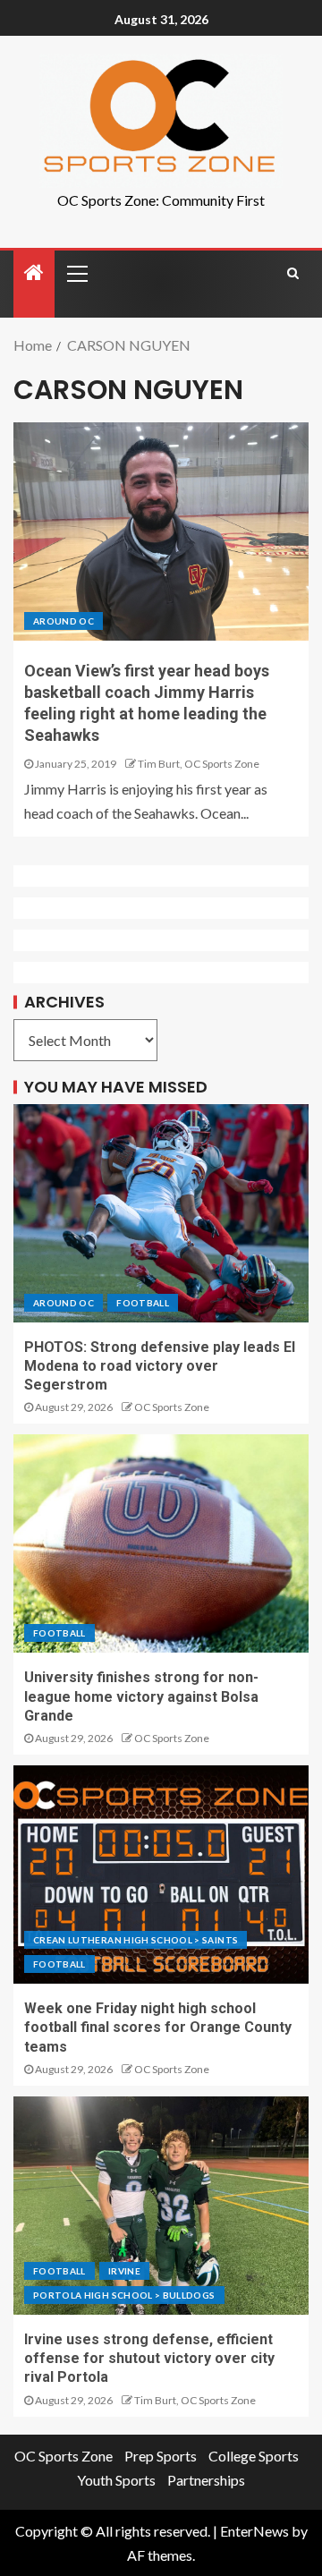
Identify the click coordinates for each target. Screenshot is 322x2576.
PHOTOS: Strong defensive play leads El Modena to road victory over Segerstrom (160, 1366)
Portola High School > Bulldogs (124, 2295)
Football (143, 1303)
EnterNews (254, 2531)
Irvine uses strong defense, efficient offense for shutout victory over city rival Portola (149, 2359)
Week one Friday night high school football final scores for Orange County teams (158, 2028)
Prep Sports (161, 2456)
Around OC (64, 621)
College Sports (254, 2456)
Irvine (124, 2271)
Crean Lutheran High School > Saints (136, 1940)
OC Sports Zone (172, 1407)
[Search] (293, 273)
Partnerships (206, 2480)
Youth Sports (116, 2480)
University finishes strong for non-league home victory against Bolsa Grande (141, 1696)
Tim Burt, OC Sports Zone (199, 764)
